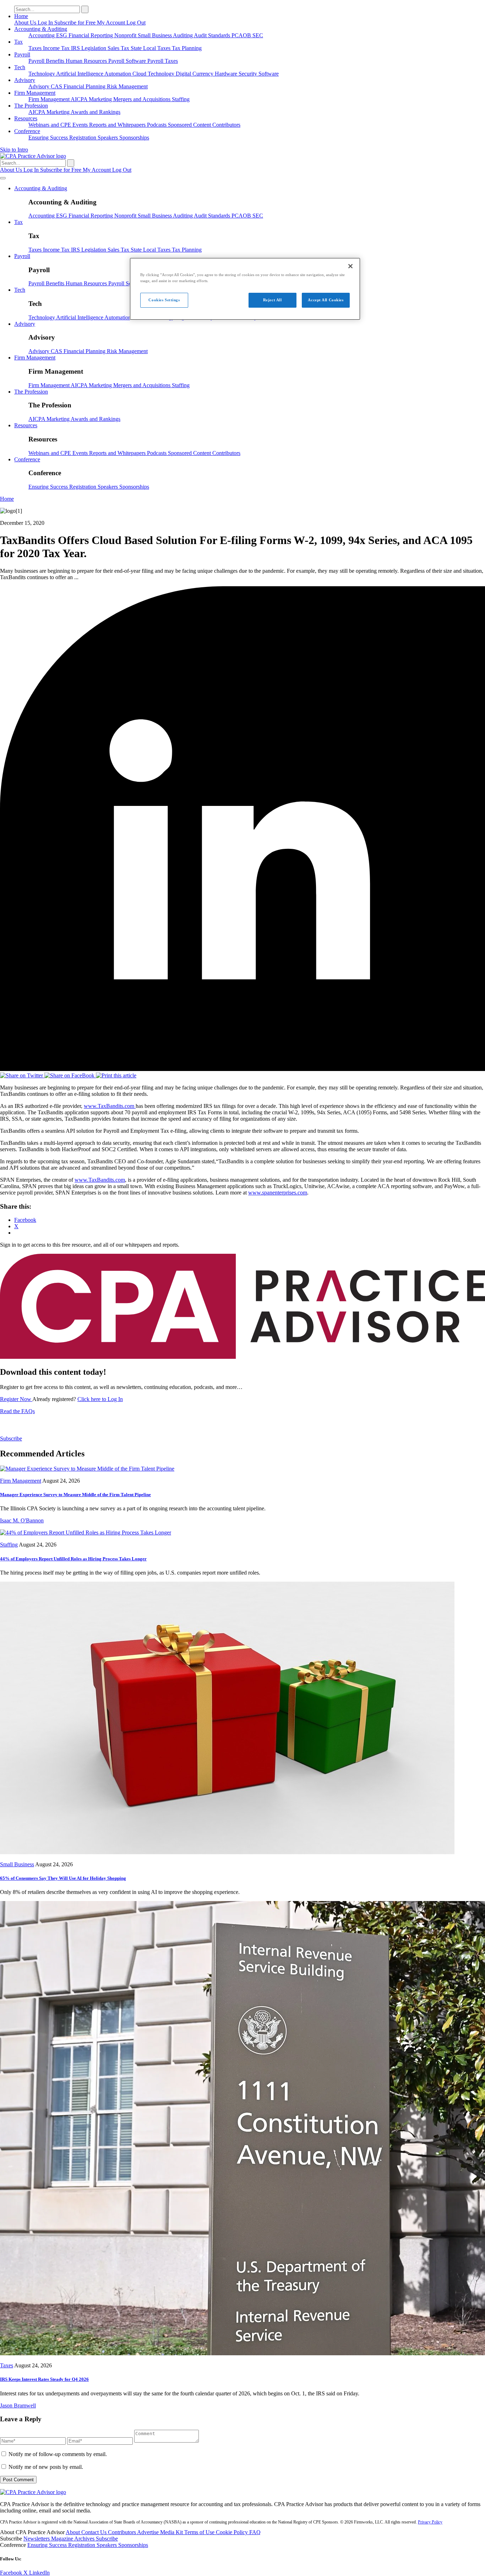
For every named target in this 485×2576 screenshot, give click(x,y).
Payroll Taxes (163, 61)
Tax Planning (187, 48)
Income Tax (57, 48)
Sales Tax (119, 48)
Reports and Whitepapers (118, 125)
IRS (76, 48)
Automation (118, 74)
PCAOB (242, 35)
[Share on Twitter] (22, 1075)
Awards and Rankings (96, 112)
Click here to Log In (100, 1399)
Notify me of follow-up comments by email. (58, 2454)
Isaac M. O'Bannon (22, 1520)
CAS (57, 86)
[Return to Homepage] (33, 2492)
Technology (42, 74)
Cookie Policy (233, 2532)
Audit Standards (213, 35)
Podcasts (157, 125)
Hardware (227, 74)
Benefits (56, 61)
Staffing (181, 99)
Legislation (94, 48)
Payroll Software (128, 61)
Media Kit (172, 2532)
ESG (62, 35)
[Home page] (33, 156)
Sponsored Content (190, 125)
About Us (26, 23)
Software (269, 74)
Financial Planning (85, 86)
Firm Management (35, 93)
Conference (27, 131)
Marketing (101, 99)
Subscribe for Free (76, 23)
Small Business (155, 35)
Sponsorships (134, 138)
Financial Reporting (91, 35)
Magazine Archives (73, 2539)
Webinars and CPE (50, 125)
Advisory (25, 80)
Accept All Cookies (326, 300)
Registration (83, 138)
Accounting (42, 35)
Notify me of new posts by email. (46, 2467)
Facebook (12, 2573)
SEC (258, 35)
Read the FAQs (17, 1411)
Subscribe (11, 1438)
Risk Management (127, 86)
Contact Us (95, 2532)
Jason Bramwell (18, 2405)
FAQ (255, 2532)
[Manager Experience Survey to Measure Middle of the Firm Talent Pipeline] (87, 1469)
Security (249, 74)
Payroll (22, 54)
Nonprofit (126, 35)
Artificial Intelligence (80, 74)
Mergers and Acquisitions (143, 99)
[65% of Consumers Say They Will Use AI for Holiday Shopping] (227, 1852)
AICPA (80, 99)
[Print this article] (116, 1075)
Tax (18, 42)
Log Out (136, 23)
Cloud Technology (154, 74)
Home (21, 16)
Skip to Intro (14, 150)
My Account (112, 23)
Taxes (36, 48)
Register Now (16, 1399)
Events (81, 125)
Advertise (149, 2532)
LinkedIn (39, 2573)
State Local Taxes (151, 48)
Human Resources (87, 61)
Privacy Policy (430, 2522)
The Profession (31, 106)
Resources (26, 118)
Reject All (273, 300)
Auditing (183, 35)
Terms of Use (200, 2532)
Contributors (226, 125)
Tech (20, 67)
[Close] (350, 266)
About (73, 2532)
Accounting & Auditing (41, 29)
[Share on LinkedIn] (243, 1069)
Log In (46, 23)
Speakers (108, 138)
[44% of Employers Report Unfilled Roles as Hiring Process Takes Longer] (86, 1533)
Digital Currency (195, 74)
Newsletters (37, 2539)
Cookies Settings (164, 300)
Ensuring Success (49, 138)
